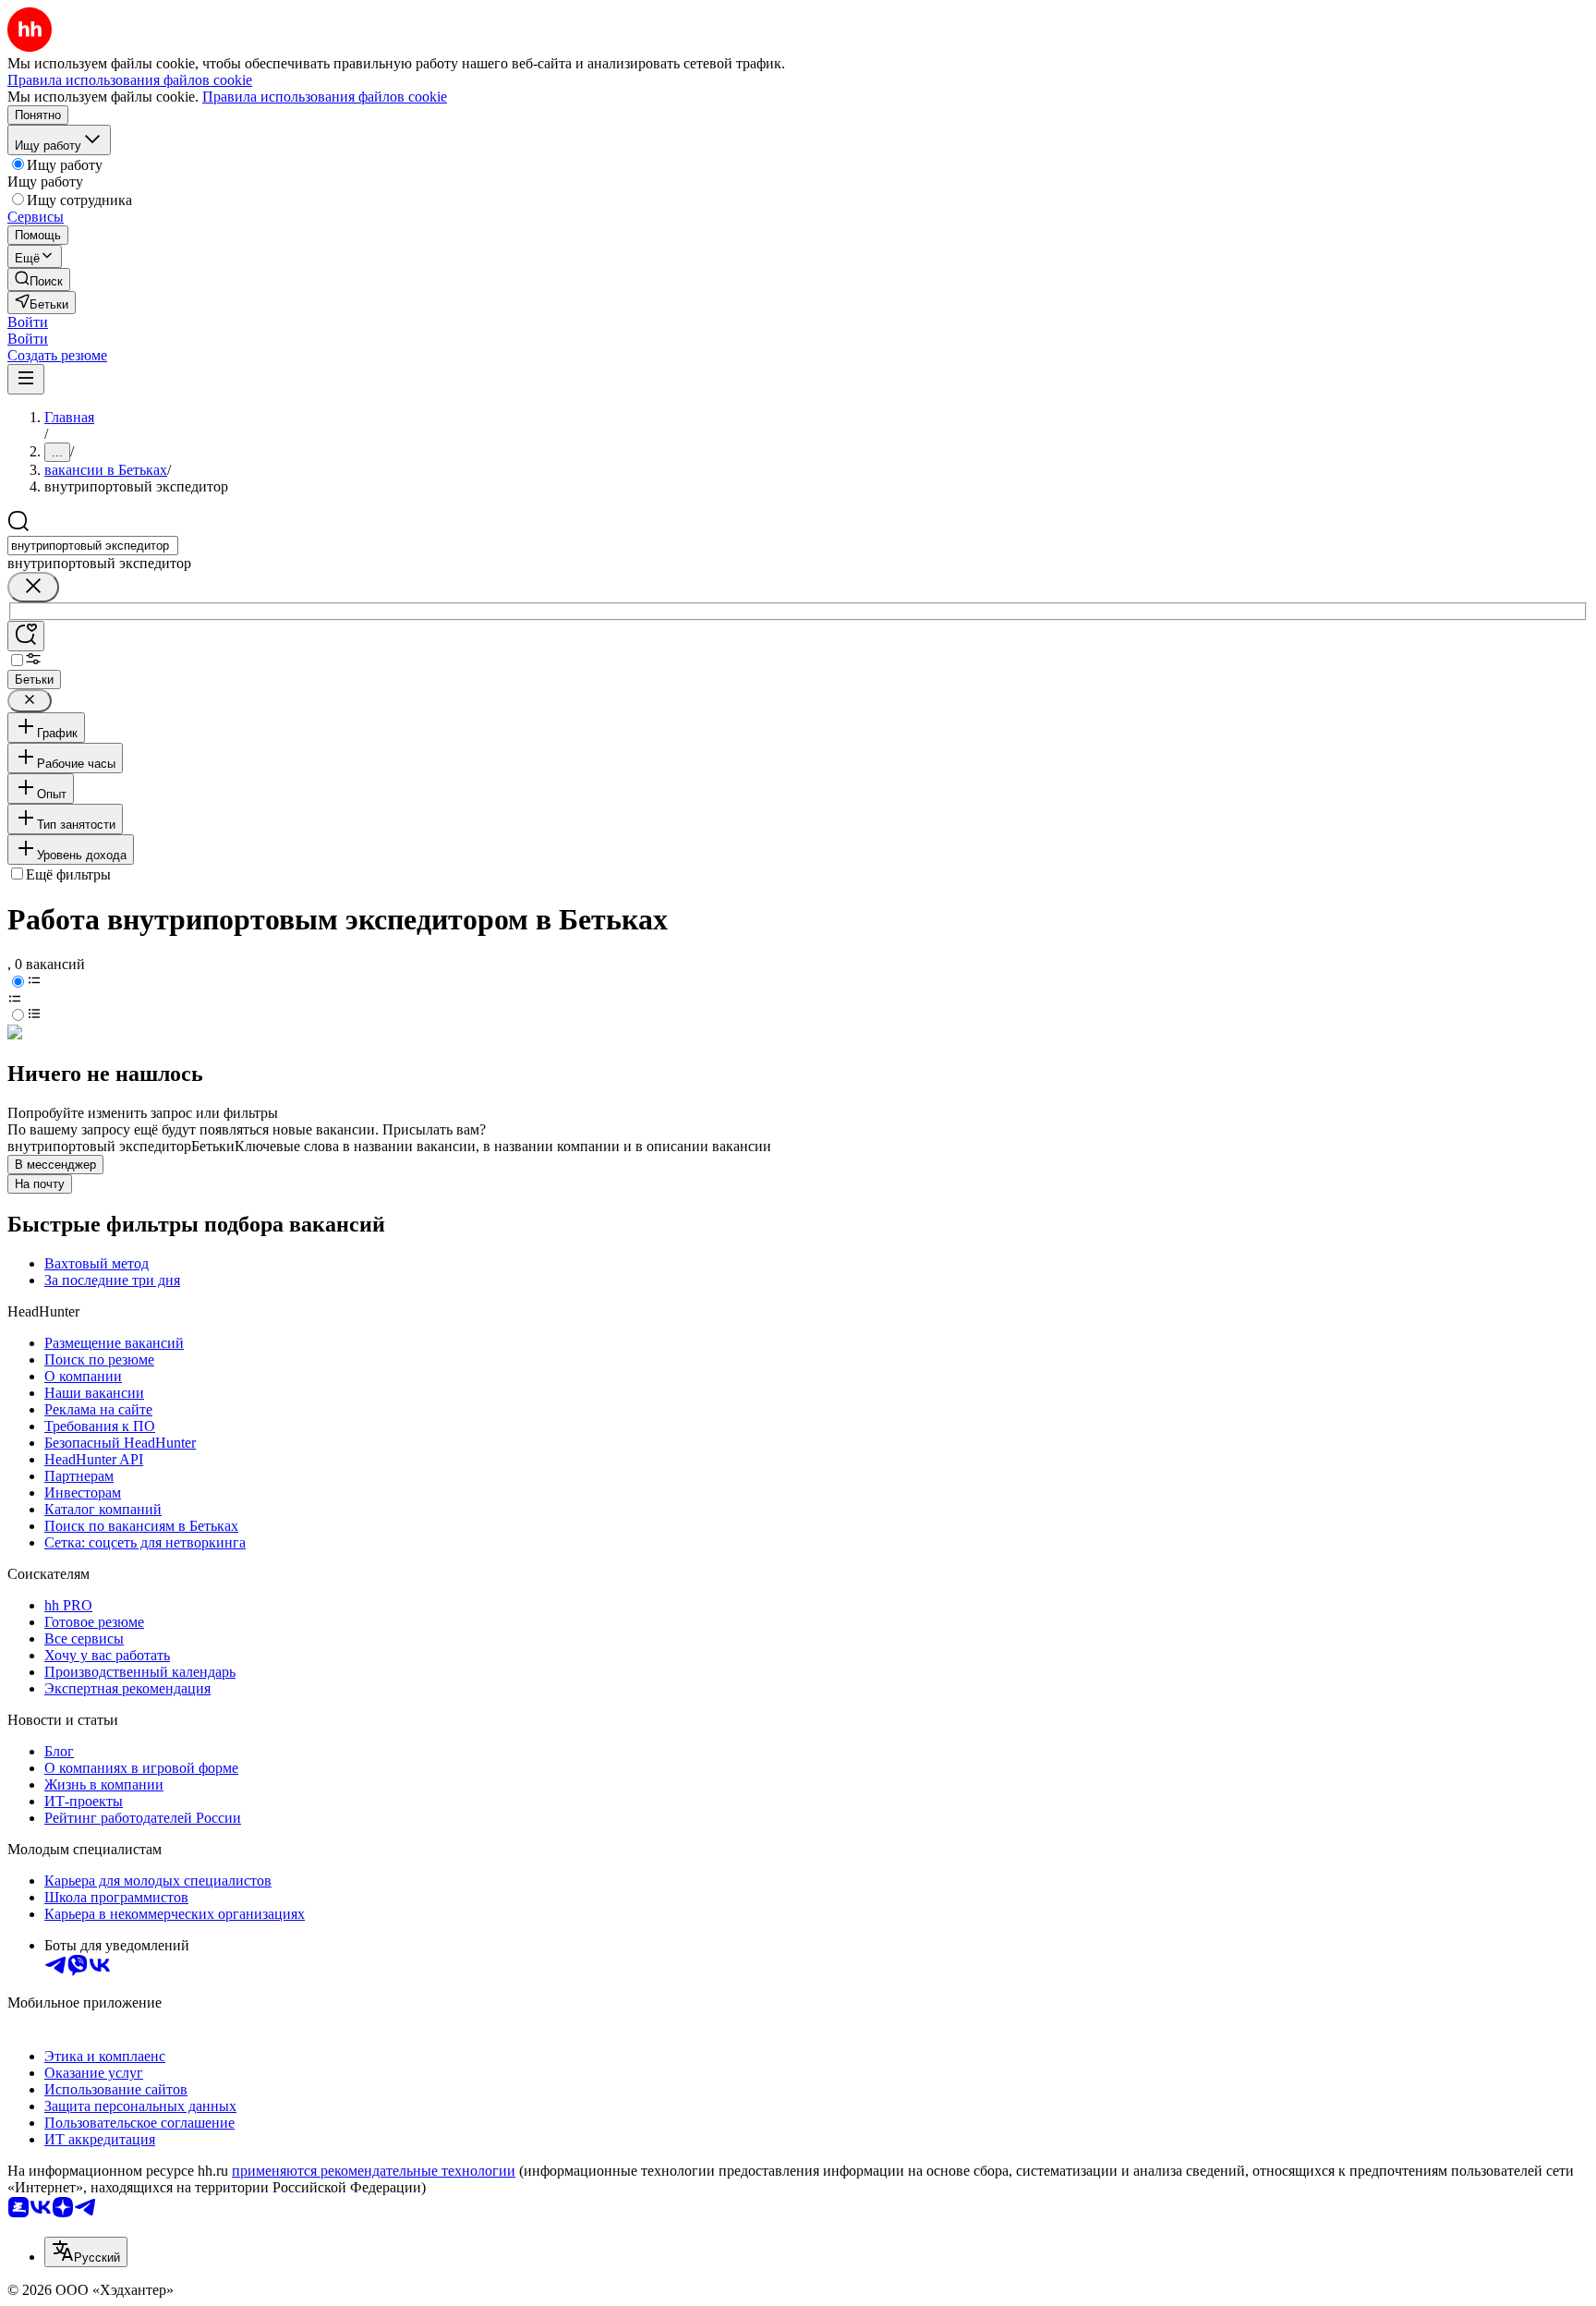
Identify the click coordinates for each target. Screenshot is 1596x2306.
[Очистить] (33, 587)
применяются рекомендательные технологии (374, 2171)
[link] (39, 279)
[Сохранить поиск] (26, 636)
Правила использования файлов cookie (325, 97)
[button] (28, 322)
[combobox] (93, 546)
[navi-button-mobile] (26, 379)
